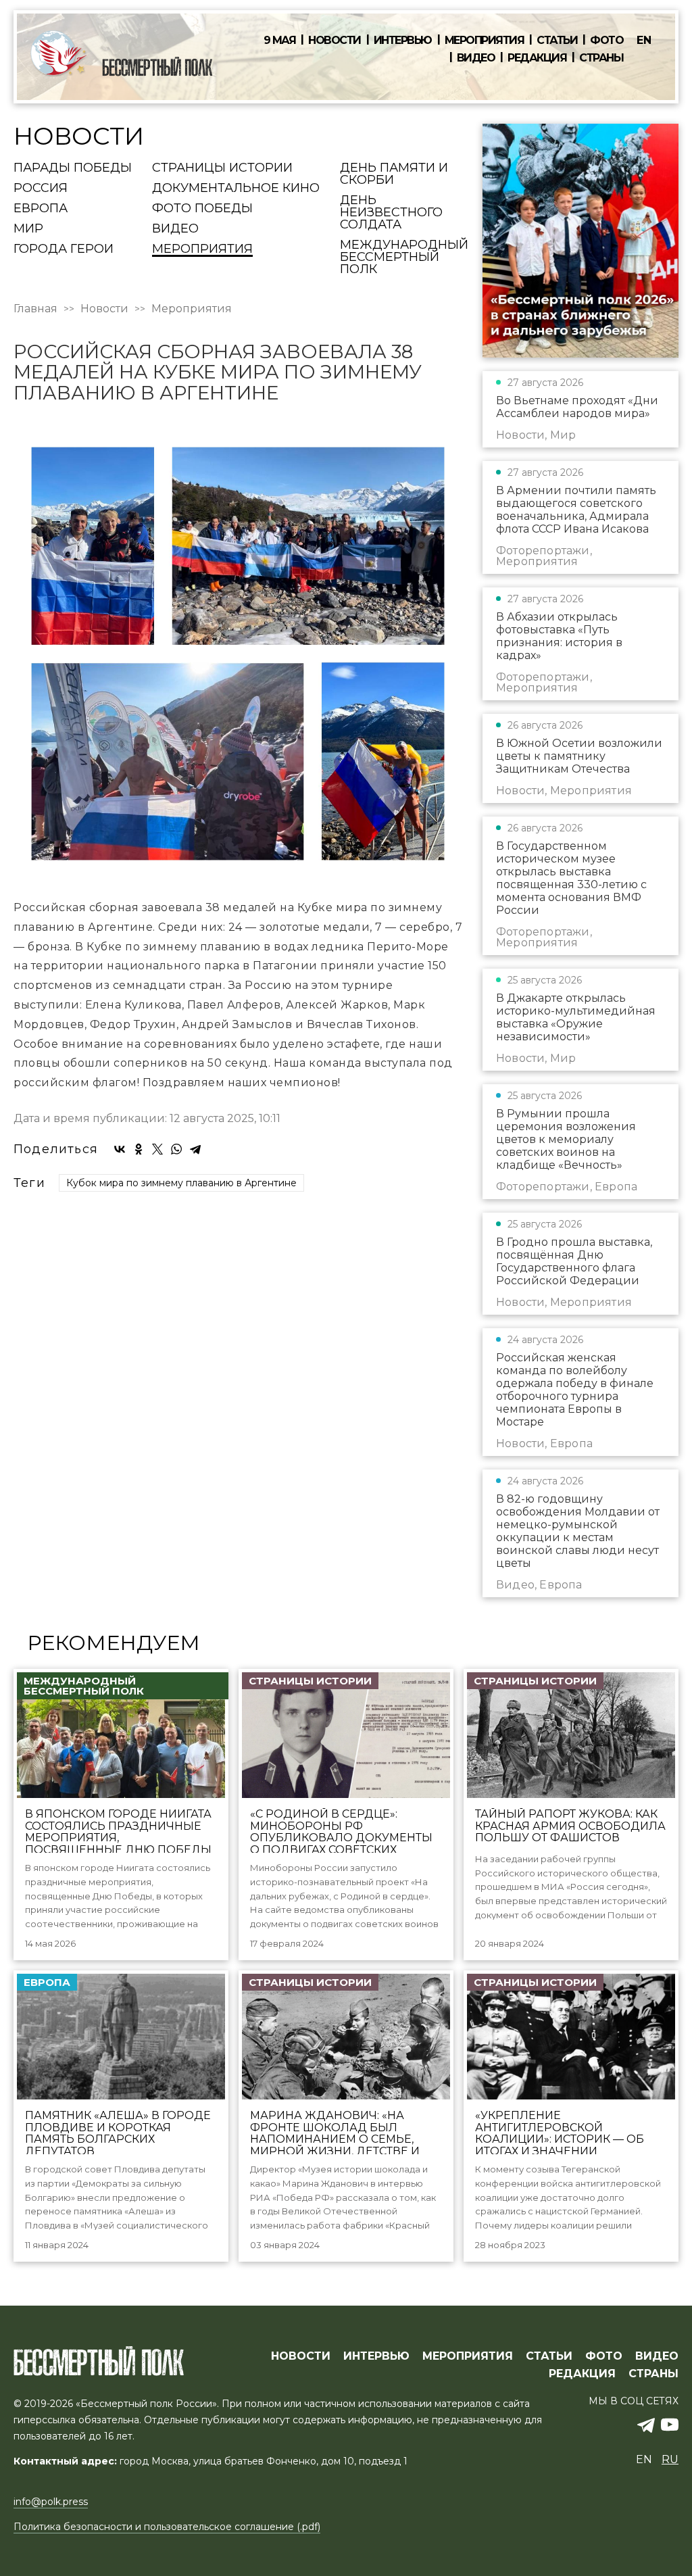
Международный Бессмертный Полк (404, 258)
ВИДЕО (657, 2356)
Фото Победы (202, 209)
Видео (476, 58)
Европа (41, 209)
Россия (41, 189)
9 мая (280, 41)
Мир (28, 229)
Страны (601, 58)
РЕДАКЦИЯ (582, 2374)
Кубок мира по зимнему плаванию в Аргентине (181, 1183)
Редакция (537, 58)
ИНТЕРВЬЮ (376, 2356)
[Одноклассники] (139, 1149)
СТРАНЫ (653, 2374)
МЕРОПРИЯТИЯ (468, 2356)
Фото (607, 41)
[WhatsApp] (176, 1149)
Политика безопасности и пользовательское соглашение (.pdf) (167, 2527)
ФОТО (604, 2356)
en (644, 40)
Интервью (403, 41)
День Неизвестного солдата (391, 213)
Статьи (557, 41)
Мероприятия (485, 41)
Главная (35, 309)
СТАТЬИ (549, 2356)
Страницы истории (222, 168)
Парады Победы (73, 168)
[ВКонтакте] (120, 1149)
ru (670, 2459)
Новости (335, 41)
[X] (157, 1149)
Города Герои (64, 249)
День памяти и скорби (394, 174)
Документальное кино (236, 189)
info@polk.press (51, 2502)
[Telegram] (195, 1149)
